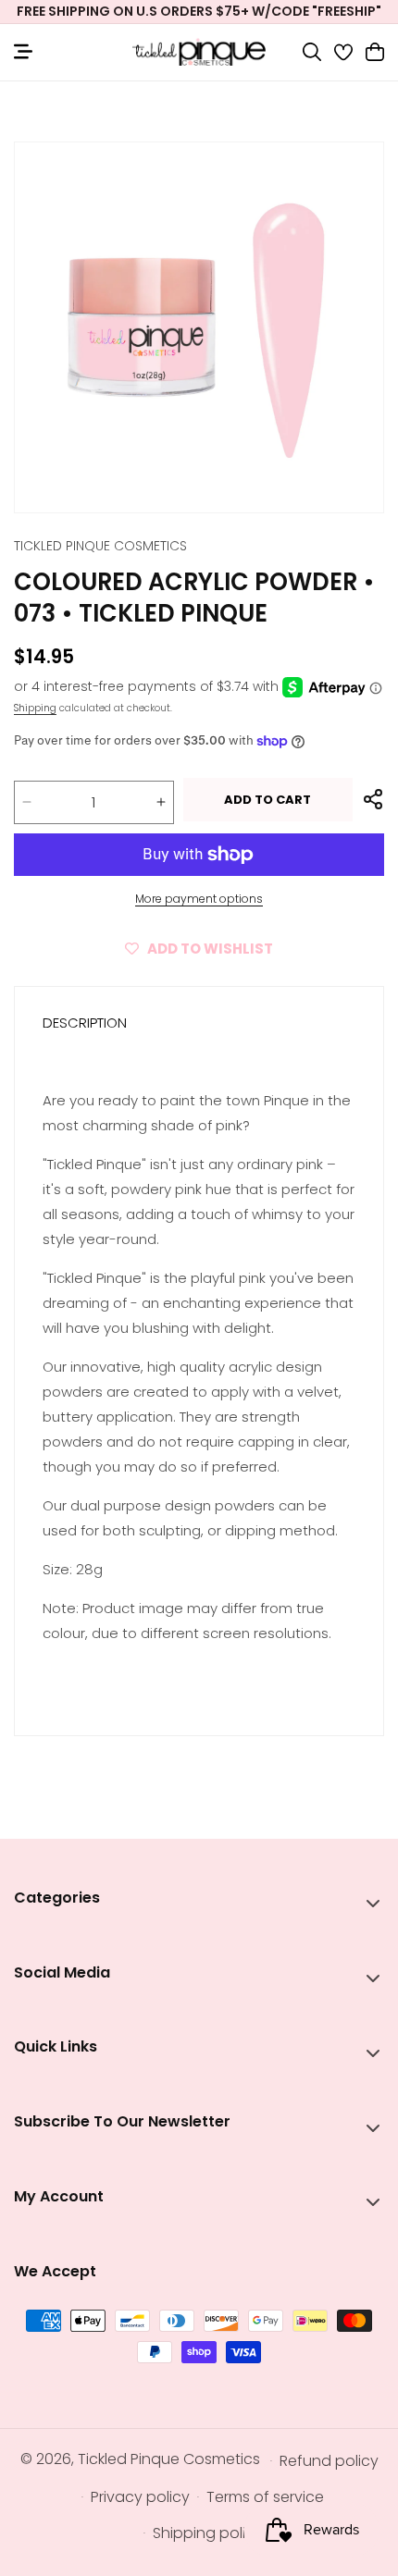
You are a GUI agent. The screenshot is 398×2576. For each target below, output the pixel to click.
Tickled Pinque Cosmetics (169, 2459)
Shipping (35, 708)
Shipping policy (208, 2533)
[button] (312, 52)
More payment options (199, 899)
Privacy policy (140, 2497)
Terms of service (265, 2497)
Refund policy (329, 2461)
